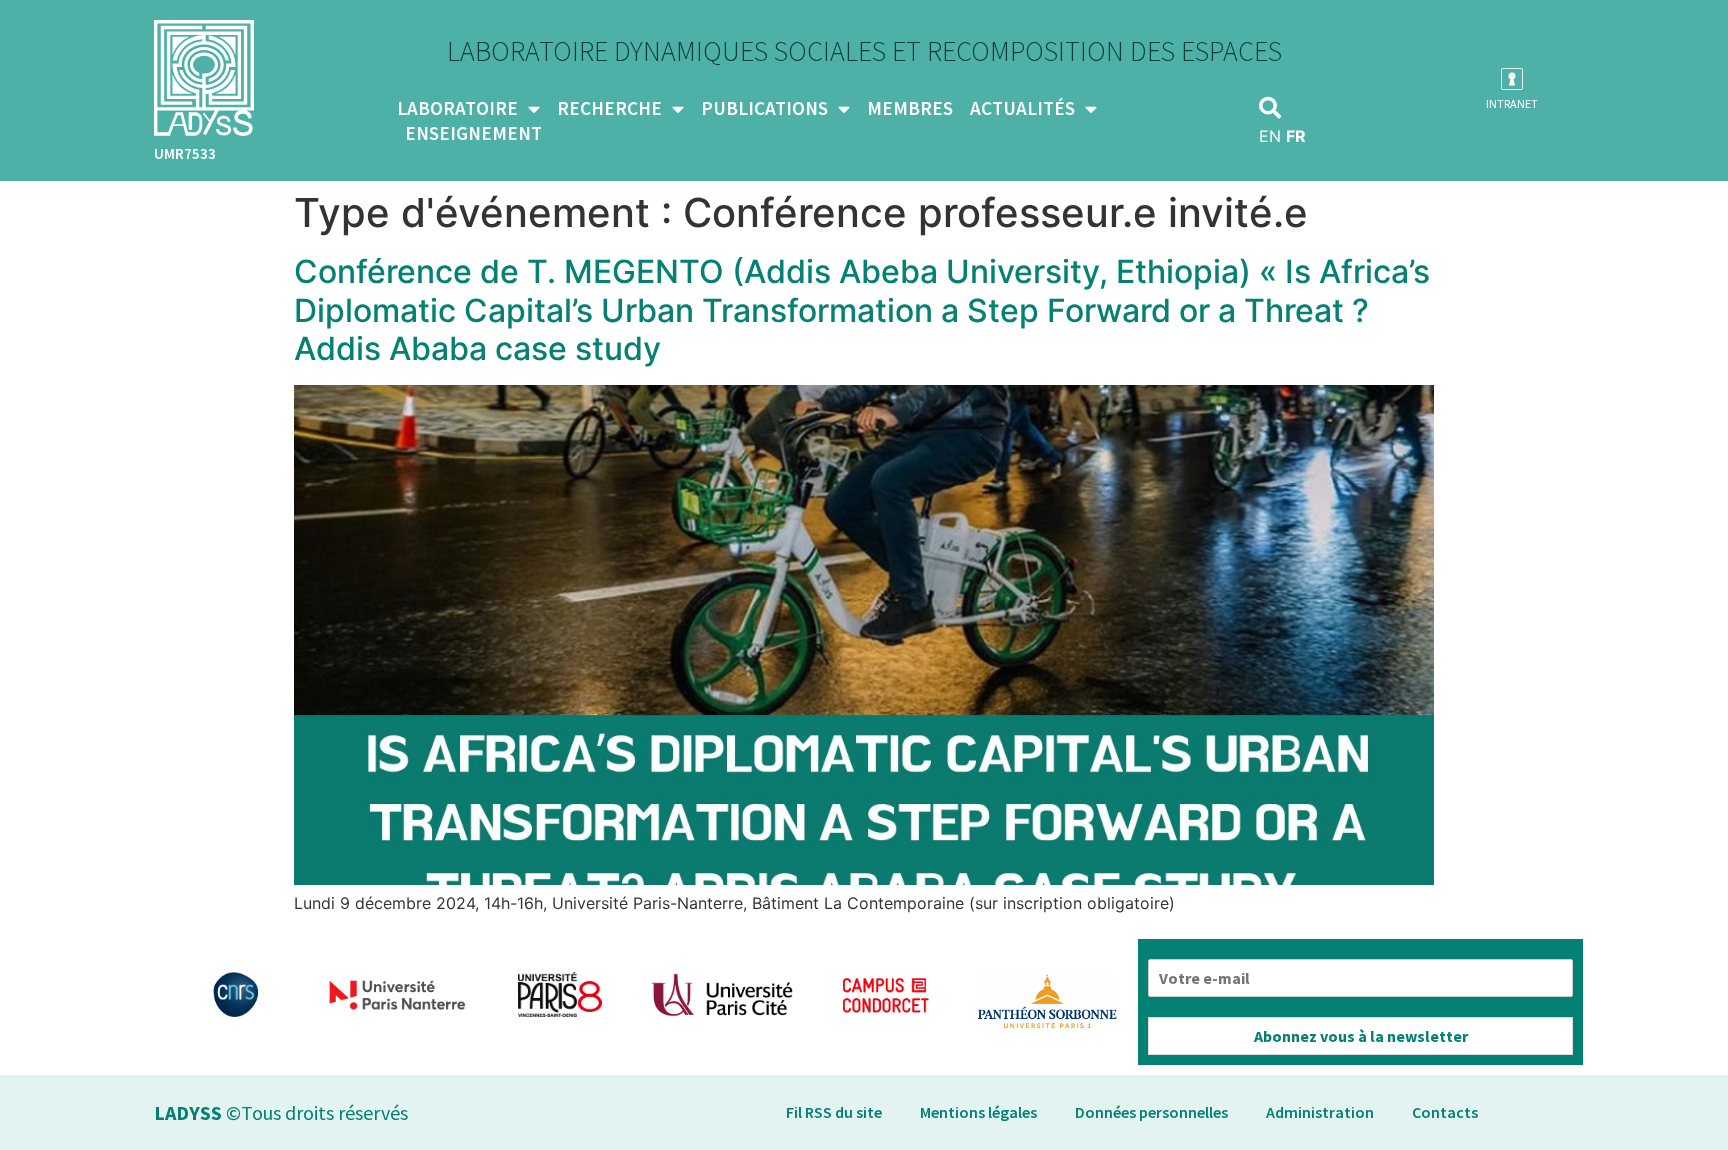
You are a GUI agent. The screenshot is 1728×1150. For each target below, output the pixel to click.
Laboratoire (457, 108)
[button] (1270, 108)
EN (1270, 136)
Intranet (1512, 103)
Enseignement (473, 133)
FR (1296, 136)
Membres (910, 108)
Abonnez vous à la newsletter (1361, 1036)
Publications (764, 108)
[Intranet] (1512, 79)
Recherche (609, 108)
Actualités (1022, 108)
